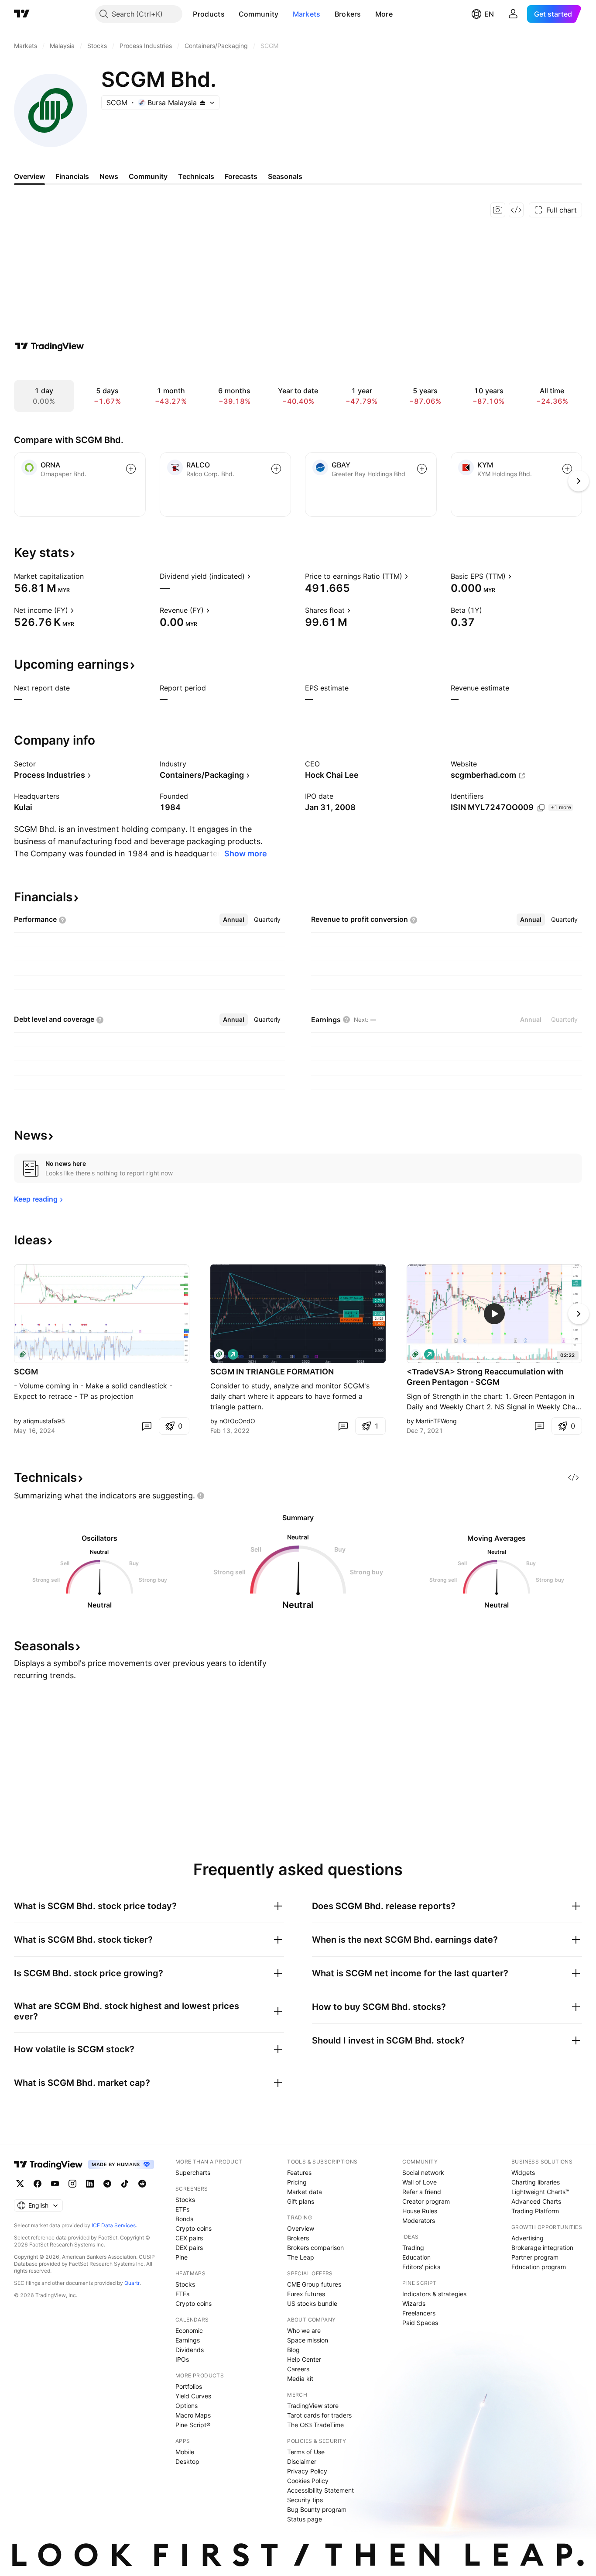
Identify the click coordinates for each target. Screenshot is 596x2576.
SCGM (26, 1372)
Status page (305, 2519)
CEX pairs (189, 2238)
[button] (231, 14)
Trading (413, 2248)
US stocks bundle (312, 2303)
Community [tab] (148, 176)
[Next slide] (579, 1314)
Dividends (190, 2350)
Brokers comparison (315, 2248)
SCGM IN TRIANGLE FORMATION (272, 1372)
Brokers (348, 14)
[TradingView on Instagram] (72, 2184)
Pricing (297, 2182)
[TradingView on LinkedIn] (90, 2184)
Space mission (308, 2340)
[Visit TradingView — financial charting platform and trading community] (49, 346)
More (384, 14)
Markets (307, 14)
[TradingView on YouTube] (55, 2184)
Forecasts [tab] (241, 176)
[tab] (234, 920)
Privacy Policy (307, 2471)
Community (259, 14)
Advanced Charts (536, 2201)
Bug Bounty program (317, 2509)
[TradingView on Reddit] (142, 2184)
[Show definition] (89, 576)
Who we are (304, 2330)
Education (416, 2257)
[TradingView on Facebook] (38, 2184)
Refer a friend (422, 2192)
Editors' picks (421, 2267)
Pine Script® (193, 2425)
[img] (202, 103)
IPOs (182, 2359)
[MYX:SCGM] (23, 1354)
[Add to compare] (131, 469)
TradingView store (313, 2406)
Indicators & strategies (434, 2294)
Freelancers (419, 2313)
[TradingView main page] (22, 14)
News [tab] (109, 176)
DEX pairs (189, 2248)
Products (209, 14)
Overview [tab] (29, 176)
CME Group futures (314, 2284)
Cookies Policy (308, 2481)
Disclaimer (302, 2461)
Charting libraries (536, 2182)
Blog (293, 2350)
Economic (189, 2330)
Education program (539, 2267)
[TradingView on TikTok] (125, 2184)
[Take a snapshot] (498, 210)
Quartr (132, 2283)
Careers (298, 2369)
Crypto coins (194, 2228)
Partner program (535, 2257)
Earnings (188, 2340)
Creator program (426, 2201)
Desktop (187, 2461)
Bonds (184, 2219)
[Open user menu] (513, 14)
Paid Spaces (420, 2323)
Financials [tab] (72, 176)
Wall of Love (420, 2182)
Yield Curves (193, 2396)
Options (187, 2406)
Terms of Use (306, 2452)
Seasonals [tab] (285, 176)
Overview (301, 2228)
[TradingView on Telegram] (107, 2184)
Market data (305, 2192)
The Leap (301, 2257)
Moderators (419, 2221)
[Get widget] (516, 210)
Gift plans (301, 2201)
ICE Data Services (114, 2225)
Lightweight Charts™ (540, 2192)
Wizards (414, 2303)
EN (489, 14)
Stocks (185, 2200)
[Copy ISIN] (541, 808)
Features (299, 2172)
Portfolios (189, 2386)
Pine (182, 2257)
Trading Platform (535, 2211)
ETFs (182, 2209)
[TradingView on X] (20, 2184)
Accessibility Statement (320, 2490)
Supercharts (193, 2172)
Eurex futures (306, 2294)
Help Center (304, 2359)
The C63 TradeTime (315, 2425)
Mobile (185, 2452)
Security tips (305, 2500)
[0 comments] (147, 1426)
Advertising (527, 2238)
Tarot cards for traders (319, 2415)
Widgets (523, 2172)
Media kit (300, 2379)
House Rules (420, 2211)
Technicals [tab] (196, 176)
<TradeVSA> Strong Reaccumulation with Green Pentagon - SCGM (485, 1377)
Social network (423, 2172)
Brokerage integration (542, 2248)
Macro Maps (193, 2415)
